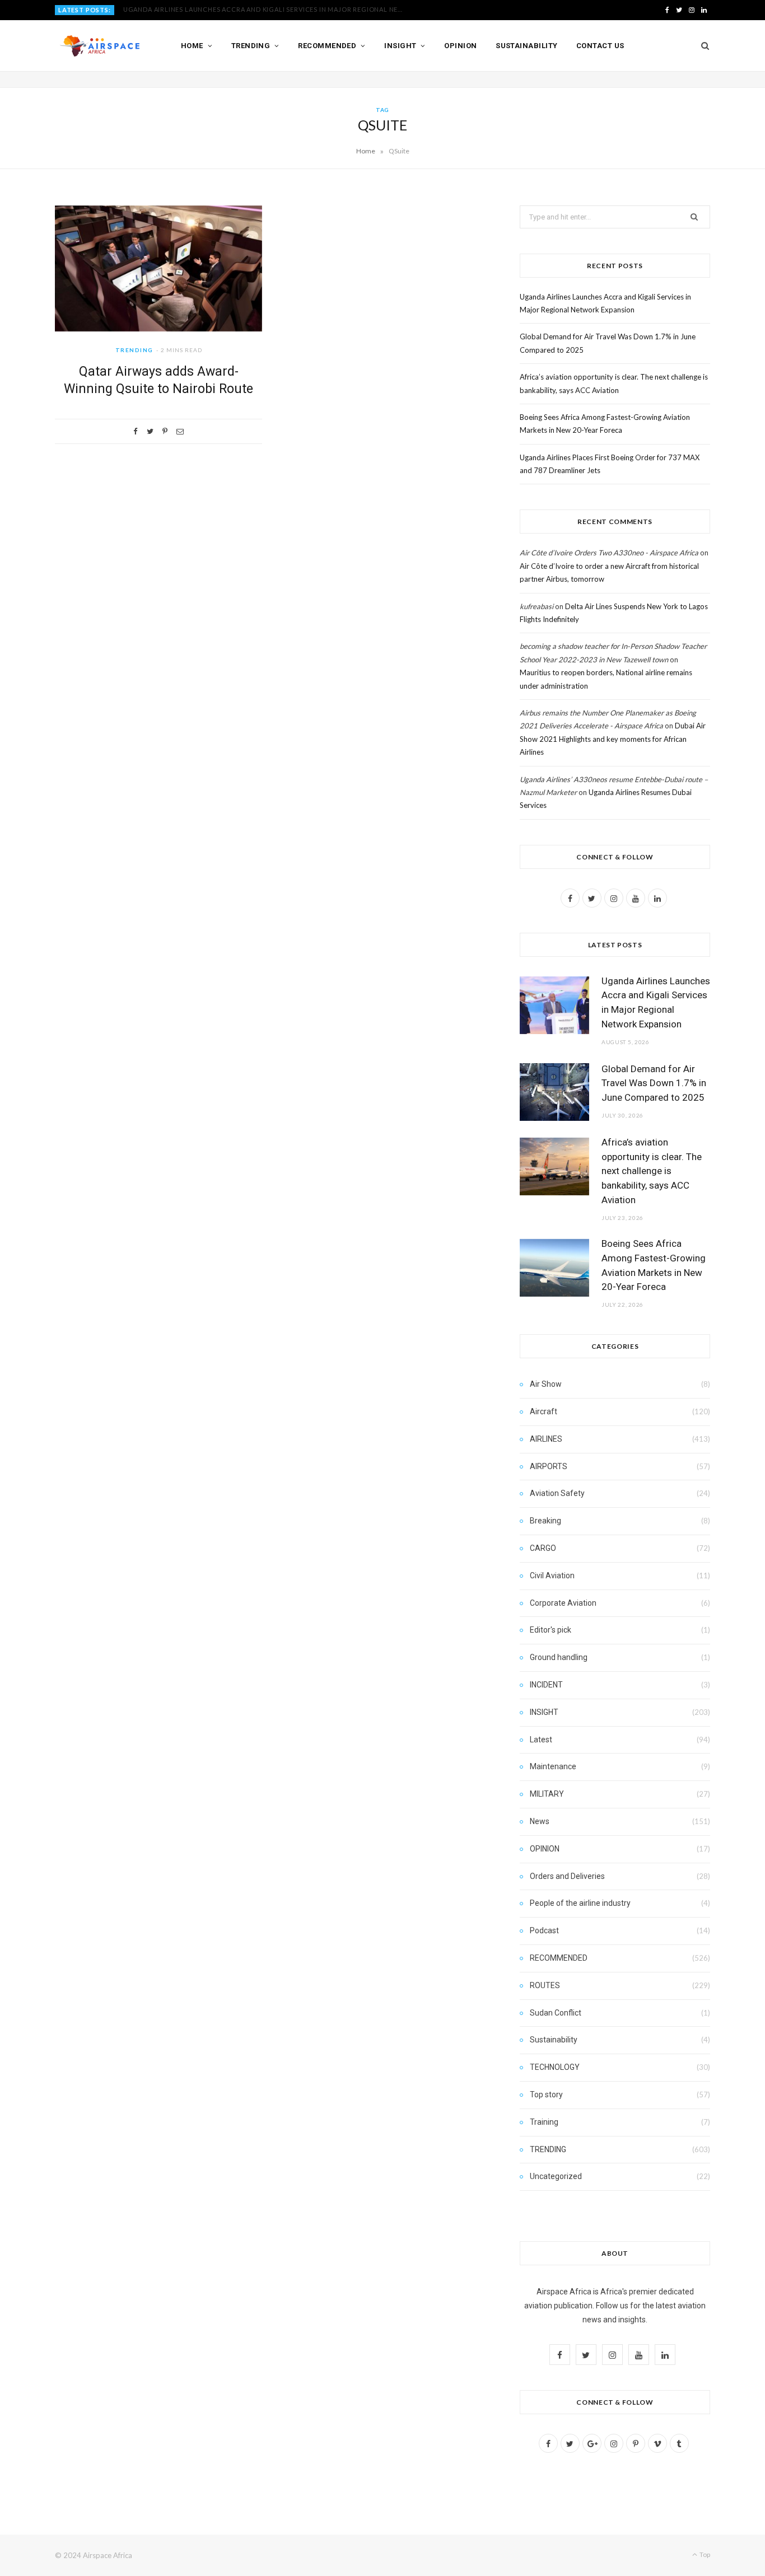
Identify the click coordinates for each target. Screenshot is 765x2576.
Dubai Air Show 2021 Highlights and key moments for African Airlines (613, 739)
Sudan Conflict (556, 2013)
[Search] (701, 46)
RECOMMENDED (559, 1958)
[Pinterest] (165, 431)
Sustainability (526, 46)
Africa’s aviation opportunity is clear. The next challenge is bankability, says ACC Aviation (652, 1171)
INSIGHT (544, 1712)
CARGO (543, 1548)
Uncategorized (556, 2176)
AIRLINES (546, 1439)
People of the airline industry (580, 1903)
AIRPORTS (549, 1466)
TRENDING (134, 350)
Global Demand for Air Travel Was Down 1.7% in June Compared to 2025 (254, 9)
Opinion (460, 46)
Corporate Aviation (563, 1603)
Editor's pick (551, 1630)
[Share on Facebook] (136, 431)
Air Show (546, 1384)
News (540, 1821)
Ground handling (559, 1657)
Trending (251, 46)
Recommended (327, 46)
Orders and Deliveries (567, 1876)
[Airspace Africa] (100, 46)
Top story (546, 2095)
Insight (400, 46)
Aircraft (544, 1411)
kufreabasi (537, 606)
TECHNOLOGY (555, 2067)
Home (192, 46)
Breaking (545, 1521)
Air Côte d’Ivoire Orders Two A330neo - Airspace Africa (609, 553)
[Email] (180, 431)
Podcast (544, 1930)
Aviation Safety (557, 1493)
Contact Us (600, 46)
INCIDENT (546, 1685)
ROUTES (545, 1985)
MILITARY (547, 1794)
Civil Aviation (552, 1575)
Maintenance (553, 1766)
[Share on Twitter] (150, 431)
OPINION (545, 1849)
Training (544, 2122)
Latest (541, 1740)
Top (704, 2554)
